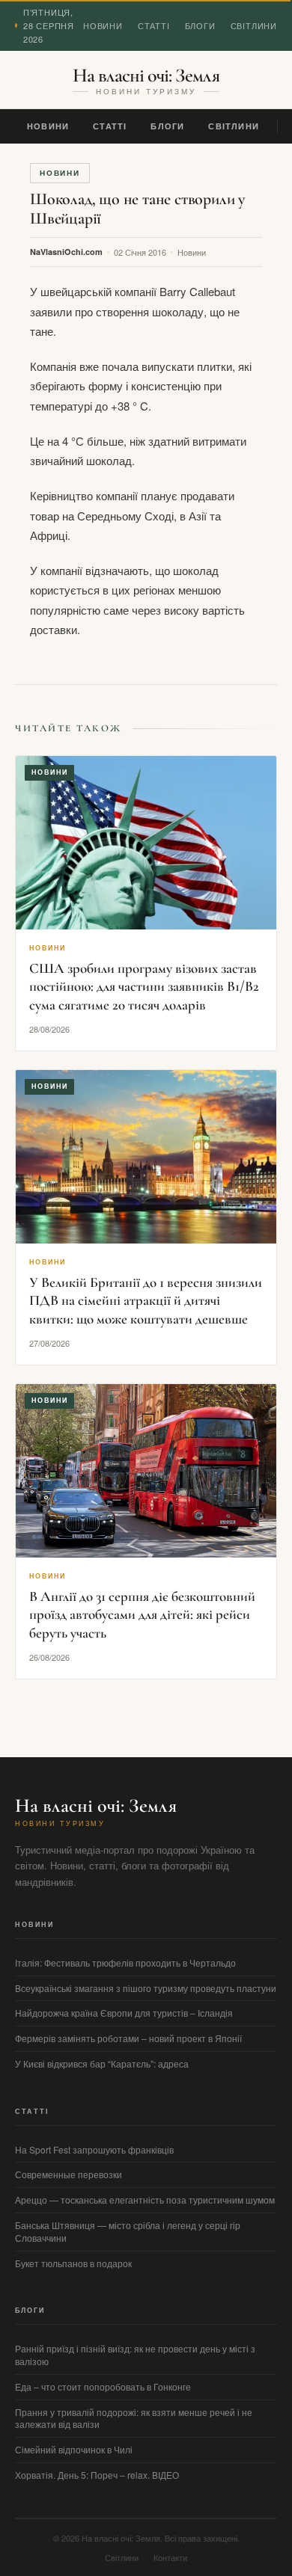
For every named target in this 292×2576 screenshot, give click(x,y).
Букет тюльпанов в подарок (73, 2263)
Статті (154, 25)
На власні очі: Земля (146, 76)
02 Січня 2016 (140, 252)
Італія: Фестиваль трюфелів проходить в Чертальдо (125, 1962)
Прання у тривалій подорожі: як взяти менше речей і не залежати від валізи (134, 2418)
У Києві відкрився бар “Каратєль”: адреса (102, 2063)
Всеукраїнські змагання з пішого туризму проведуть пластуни (146, 1988)
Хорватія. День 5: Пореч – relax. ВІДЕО (97, 2475)
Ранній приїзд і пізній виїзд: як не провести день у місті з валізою (135, 2355)
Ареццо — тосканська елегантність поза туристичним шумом (145, 2200)
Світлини (254, 25)
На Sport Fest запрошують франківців (94, 2149)
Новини (103, 25)
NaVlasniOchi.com (66, 252)
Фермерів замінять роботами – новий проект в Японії (128, 2038)
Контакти (170, 2557)
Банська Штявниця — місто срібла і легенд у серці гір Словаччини (128, 2231)
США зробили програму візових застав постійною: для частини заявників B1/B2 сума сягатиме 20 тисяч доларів (144, 986)
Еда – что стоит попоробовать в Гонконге (103, 2386)
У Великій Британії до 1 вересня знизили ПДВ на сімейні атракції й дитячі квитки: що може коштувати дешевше (146, 1300)
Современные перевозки (69, 2174)
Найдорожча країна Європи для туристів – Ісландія (124, 2013)
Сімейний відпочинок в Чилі (74, 2449)
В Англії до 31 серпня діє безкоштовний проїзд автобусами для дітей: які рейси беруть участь (142, 1614)
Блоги (200, 25)
